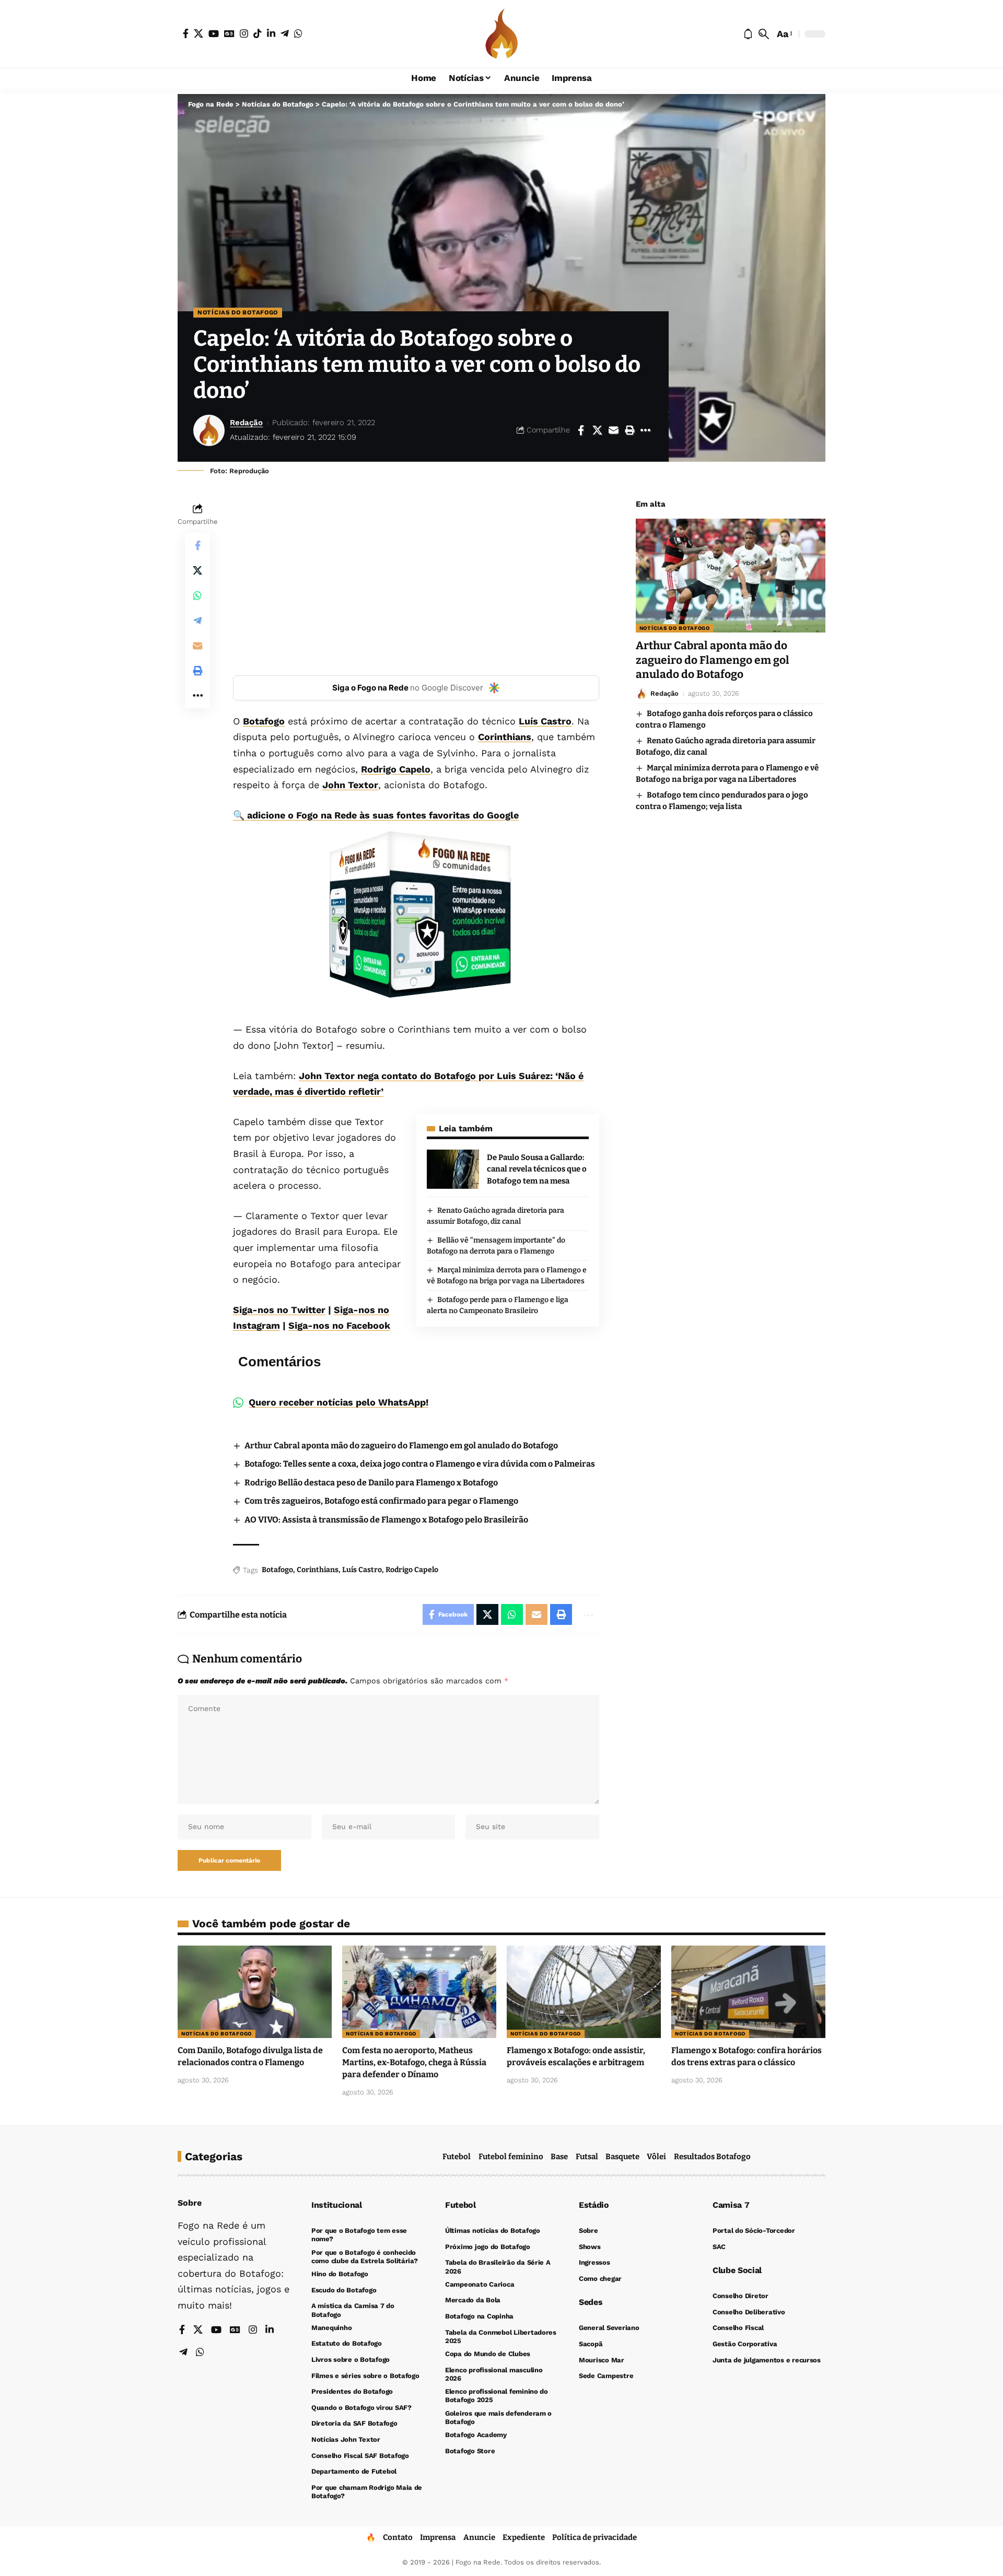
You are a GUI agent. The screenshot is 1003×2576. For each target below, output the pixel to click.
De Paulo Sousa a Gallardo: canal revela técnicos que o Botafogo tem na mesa (537, 1169)
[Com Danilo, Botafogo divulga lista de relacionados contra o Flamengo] (255, 1992)
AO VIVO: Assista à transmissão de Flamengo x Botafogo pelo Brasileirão (386, 1520)
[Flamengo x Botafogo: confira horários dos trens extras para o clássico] (748, 1992)
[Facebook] (186, 33)
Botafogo (264, 721)
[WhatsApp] (298, 33)
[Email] (613, 430)
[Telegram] (285, 33)
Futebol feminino (511, 2157)
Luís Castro (545, 721)
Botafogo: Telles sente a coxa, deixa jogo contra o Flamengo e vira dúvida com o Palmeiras (420, 1464)
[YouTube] (214, 33)
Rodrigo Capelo (396, 769)
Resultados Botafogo (712, 2157)
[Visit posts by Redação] (209, 430)
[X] (199, 33)
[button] (764, 34)
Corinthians (505, 737)
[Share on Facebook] (581, 430)
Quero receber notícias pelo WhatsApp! (339, 1402)
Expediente (524, 2537)
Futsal (587, 2157)
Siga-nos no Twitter (279, 1310)
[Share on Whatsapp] (197, 596)
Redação (246, 423)
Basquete (622, 2157)
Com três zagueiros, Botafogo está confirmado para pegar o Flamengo (381, 1501)
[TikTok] (258, 33)
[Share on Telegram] (197, 621)
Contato (398, 2537)
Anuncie (479, 2537)
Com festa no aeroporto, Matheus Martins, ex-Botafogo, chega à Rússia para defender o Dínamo (414, 2062)
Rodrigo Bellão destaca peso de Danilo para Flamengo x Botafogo (371, 1483)
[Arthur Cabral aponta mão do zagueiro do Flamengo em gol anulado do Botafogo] (731, 576)
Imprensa (438, 2537)
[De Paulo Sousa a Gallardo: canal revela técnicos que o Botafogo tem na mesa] (453, 1169)
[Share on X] (597, 430)
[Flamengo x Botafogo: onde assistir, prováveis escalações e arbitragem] (584, 1992)
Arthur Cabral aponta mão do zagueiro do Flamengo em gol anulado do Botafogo (401, 1445)
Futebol (457, 2157)
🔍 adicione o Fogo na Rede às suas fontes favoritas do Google (376, 815)
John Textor (350, 785)
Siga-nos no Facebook (339, 1325)
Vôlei (656, 2157)
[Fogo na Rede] (501, 34)
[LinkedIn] (271, 33)
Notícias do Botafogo (238, 312)
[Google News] (229, 33)
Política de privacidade (594, 2537)
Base (559, 2157)
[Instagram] (244, 33)
